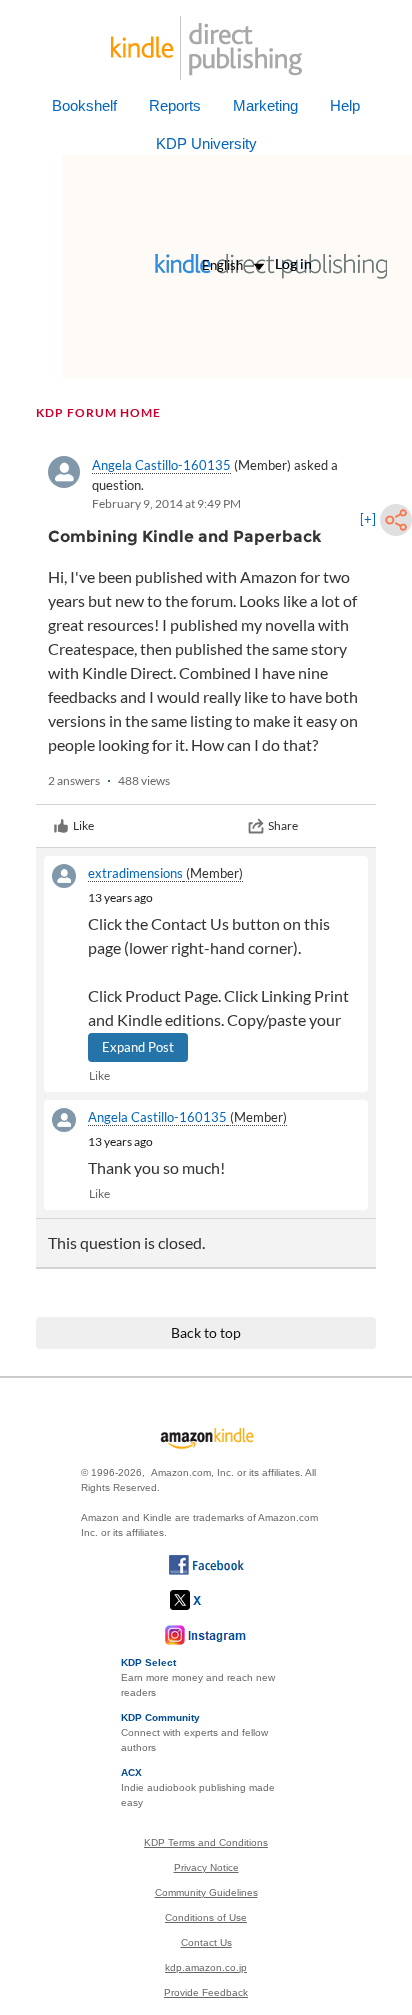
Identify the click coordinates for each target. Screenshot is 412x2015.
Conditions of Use (206, 1917)
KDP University (206, 143)
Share (283, 825)
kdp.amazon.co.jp (206, 1967)
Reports (175, 105)
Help (345, 105)
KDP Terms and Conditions (206, 1842)
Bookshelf (84, 105)
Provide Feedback (206, 1992)
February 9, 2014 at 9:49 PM (166, 503)
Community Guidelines (206, 1892)
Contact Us (206, 1942)
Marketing (265, 105)
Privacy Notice (206, 1867)
